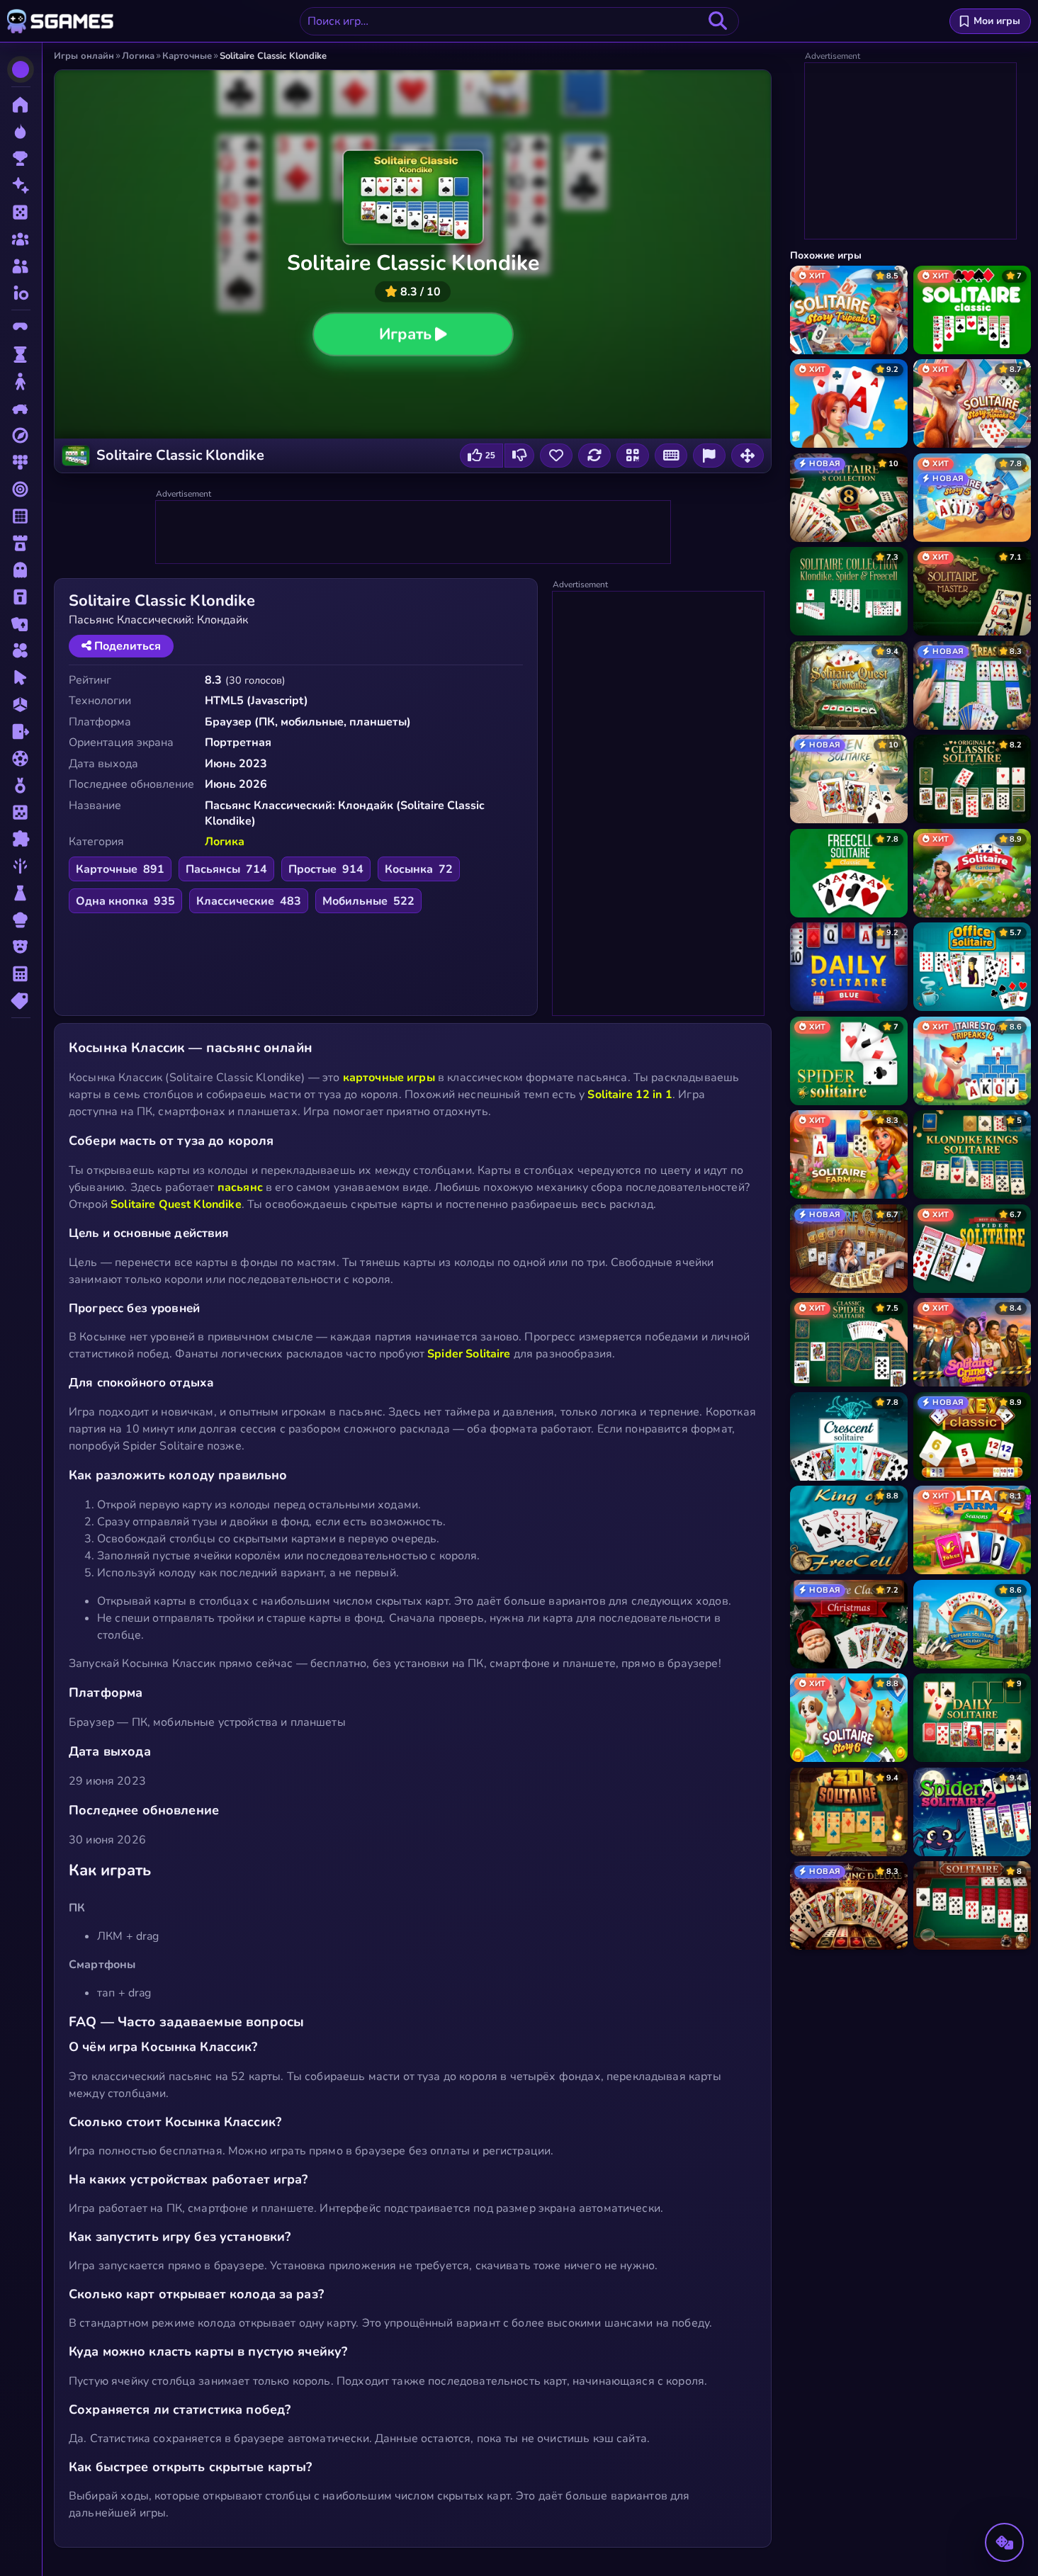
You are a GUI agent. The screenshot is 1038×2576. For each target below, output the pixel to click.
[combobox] (519, 21)
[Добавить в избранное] (556, 456)
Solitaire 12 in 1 (630, 1095)
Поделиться (126, 646)
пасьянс (240, 1187)
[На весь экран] (748, 456)
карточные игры (389, 1078)
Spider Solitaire (469, 1354)
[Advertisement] (414, 533)
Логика (225, 842)
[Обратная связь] (709, 456)
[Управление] (671, 456)
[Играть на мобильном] (633, 456)
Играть (405, 334)
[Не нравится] (519, 456)
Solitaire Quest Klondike (176, 1204)
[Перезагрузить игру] (594, 456)
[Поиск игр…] (718, 21)
